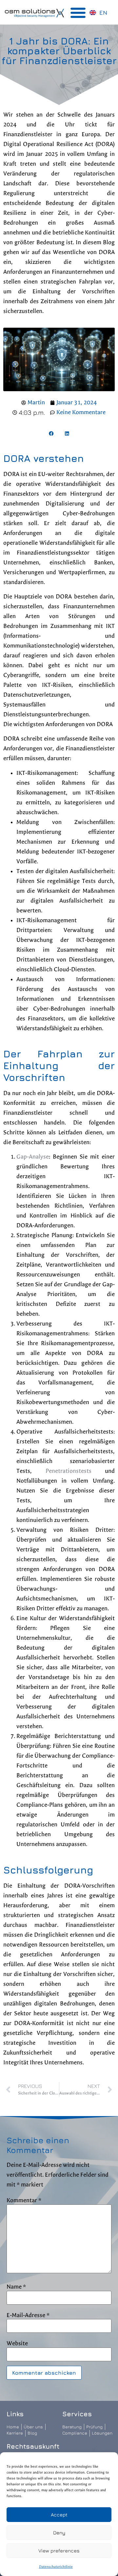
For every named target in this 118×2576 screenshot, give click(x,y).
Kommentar (24, 2201)
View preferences (59, 2551)
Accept (59, 2515)
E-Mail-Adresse (28, 2315)
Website (17, 2344)
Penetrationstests (69, 1471)
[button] (78, 12)
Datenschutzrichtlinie (56, 2567)
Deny (59, 2533)
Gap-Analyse (33, 1157)
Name (16, 2287)
